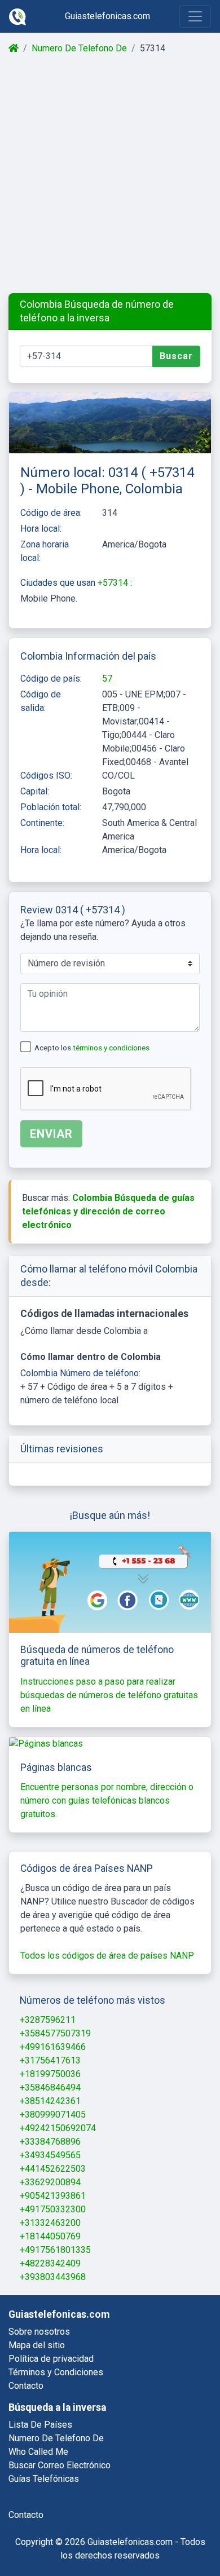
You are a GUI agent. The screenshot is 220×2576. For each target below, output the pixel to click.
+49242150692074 (58, 2128)
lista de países (40, 2425)
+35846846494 (50, 2087)
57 (107, 679)
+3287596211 (48, 2020)
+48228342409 (50, 2263)
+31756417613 (50, 2060)
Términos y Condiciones (56, 2372)
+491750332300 (53, 2209)
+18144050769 (50, 2236)
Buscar (176, 356)
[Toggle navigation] (195, 16)
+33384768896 (50, 2142)
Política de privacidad (51, 2359)
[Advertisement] (110, 174)
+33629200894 (50, 2182)
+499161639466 (53, 2047)
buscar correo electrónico (60, 2465)
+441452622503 (53, 2169)
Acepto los (92, 1048)
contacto (26, 2515)
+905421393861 (53, 2196)
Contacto (26, 2386)
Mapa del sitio (37, 2345)
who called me (38, 2452)
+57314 (114, 583)
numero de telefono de (56, 2438)
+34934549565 (50, 2155)
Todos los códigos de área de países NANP (107, 1956)
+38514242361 (50, 2101)
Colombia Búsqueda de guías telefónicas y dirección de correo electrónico (108, 1211)
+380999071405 (53, 2115)
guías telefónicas (44, 2479)
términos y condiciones (111, 1048)
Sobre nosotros (39, 2332)
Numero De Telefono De (79, 48)
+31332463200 (50, 2223)
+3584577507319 (55, 2033)
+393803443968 (53, 2277)
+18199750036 (50, 2074)
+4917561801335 (55, 2250)
